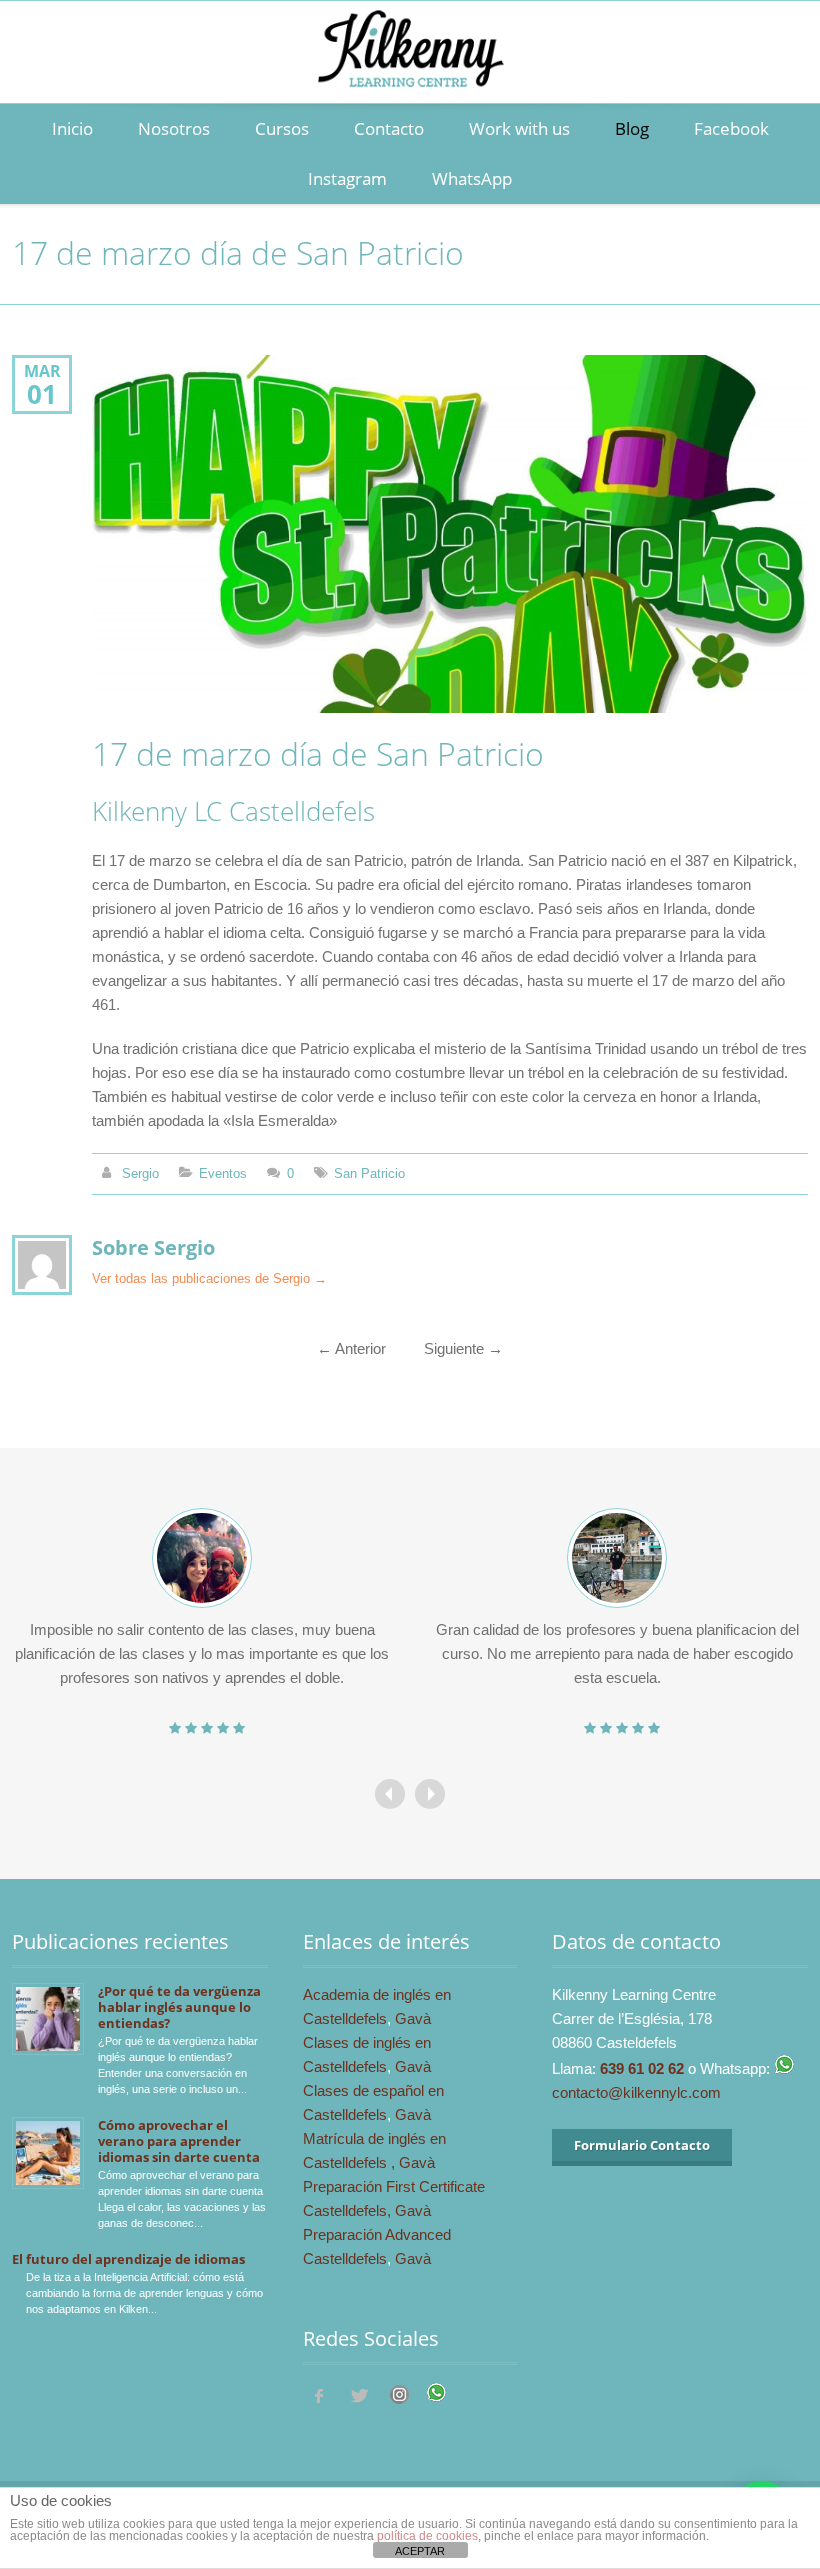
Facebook (731, 128)
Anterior (351, 1348)
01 (42, 394)
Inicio (72, 128)
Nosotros (174, 128)
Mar (42, 370)
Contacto (389, 128)
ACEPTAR (420, 2551)
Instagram (347, 178)
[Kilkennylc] (410, 71)
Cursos (282, 128)
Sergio (140, 1173)
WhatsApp (472, 178)
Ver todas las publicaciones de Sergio (209, 1278)
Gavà (413, 2018)
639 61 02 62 (642, 2068)
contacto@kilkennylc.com (636, 2092)
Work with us (519, 128)
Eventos (223, 1173)
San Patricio (369, 1173)
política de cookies (427, 2536)
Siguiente (463, 1348)
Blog (632, 128)
